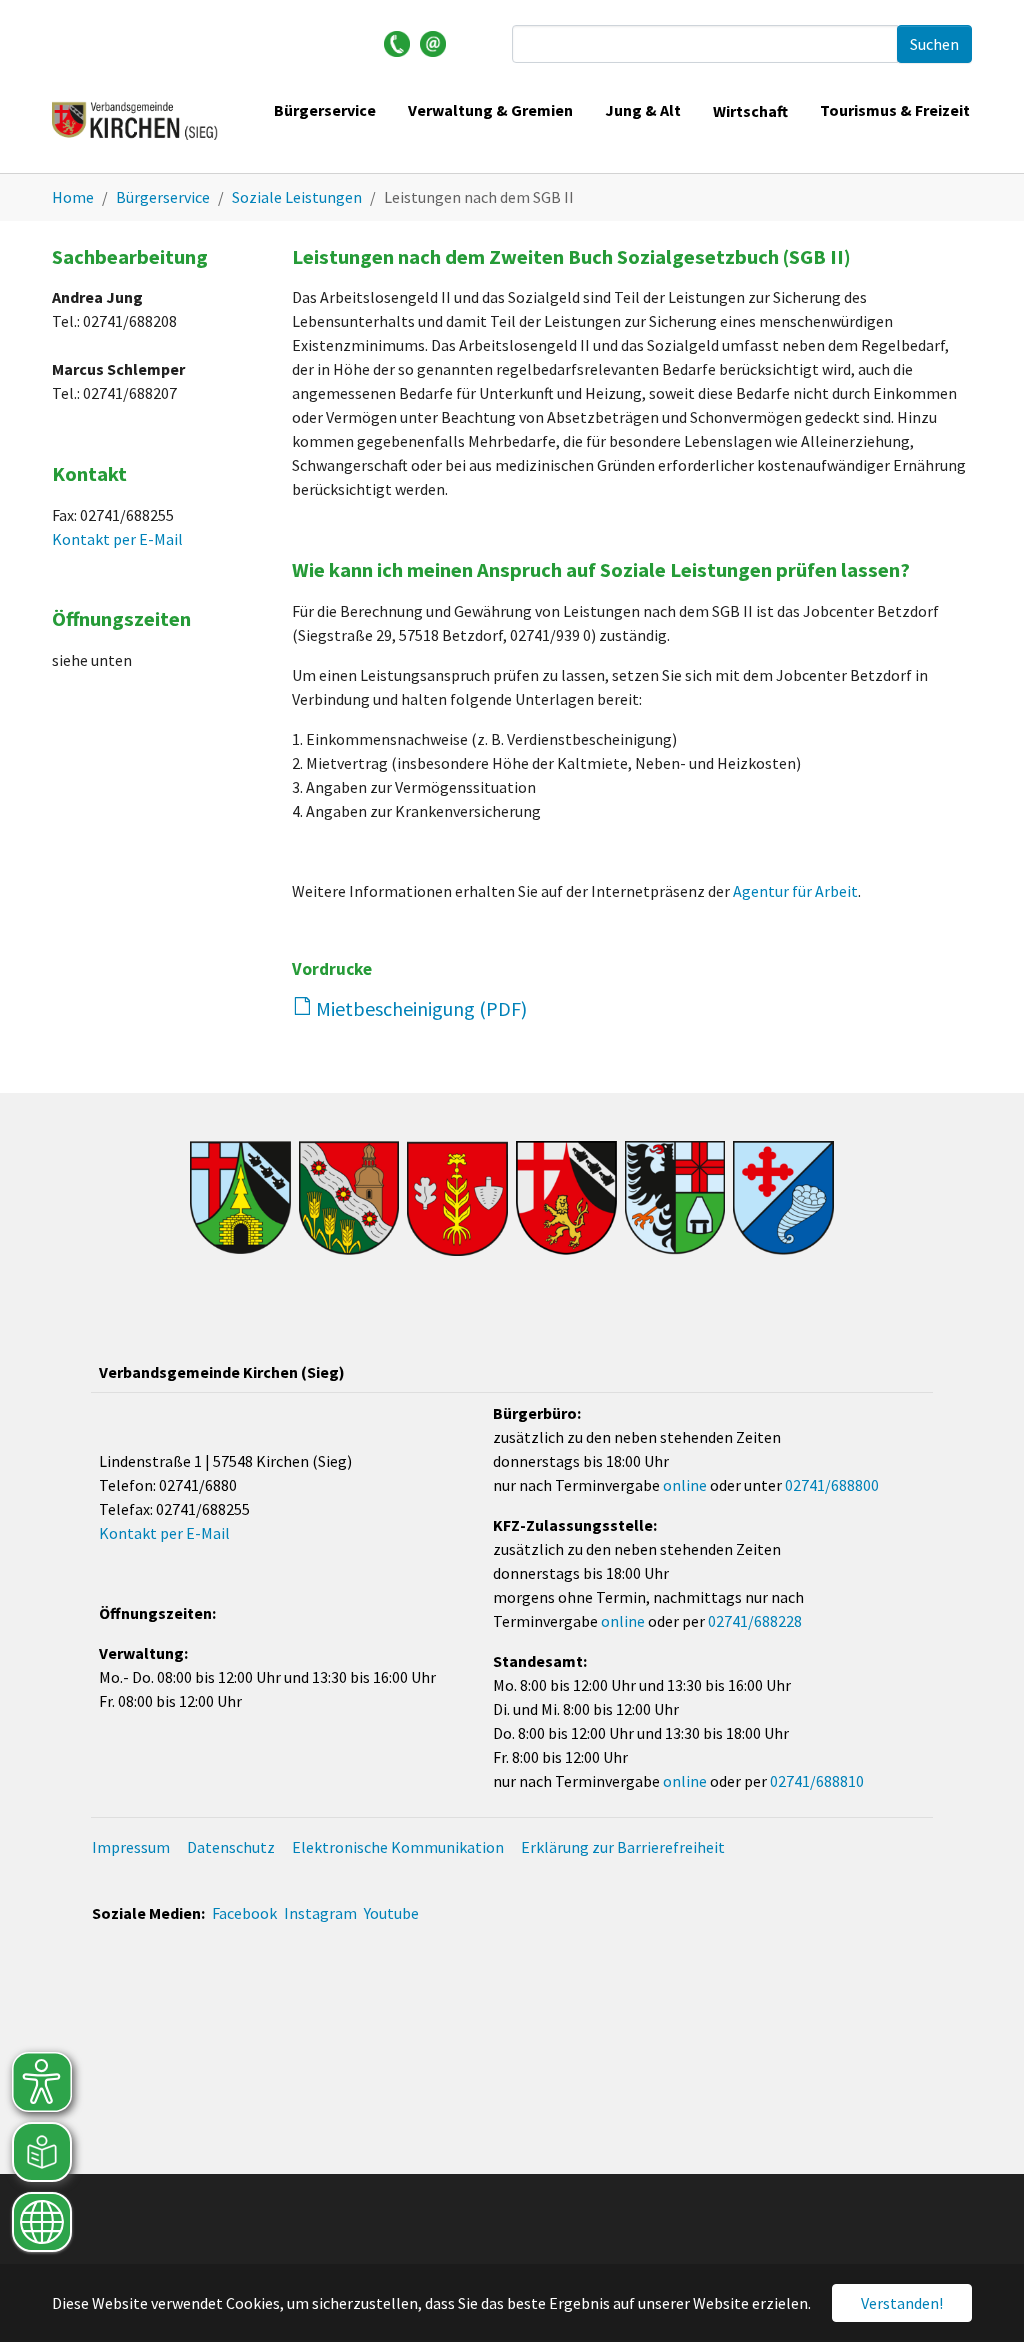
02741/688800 (832, 1485)
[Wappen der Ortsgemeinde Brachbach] (240, 1197)
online (685, 1485)
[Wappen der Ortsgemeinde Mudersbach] (675, 1198)
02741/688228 (755, 1621)
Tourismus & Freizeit (895, 110)
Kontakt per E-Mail (117, 539)
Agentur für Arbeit (795, 891)
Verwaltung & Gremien (490, 110)
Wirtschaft (750, 111)
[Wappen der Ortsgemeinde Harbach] (457, 1198)
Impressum (131, 1847)
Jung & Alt (643, 110)
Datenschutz (231, 1847)
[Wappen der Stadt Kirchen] (566, 1198)
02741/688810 (817, 1781)
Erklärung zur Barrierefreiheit (623, 1847)
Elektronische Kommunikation (398, 1847)
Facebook (244, 1913)
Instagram (320, 1913)
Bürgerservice (325, 110)
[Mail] (433, 42)
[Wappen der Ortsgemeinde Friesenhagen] (349, 1198)
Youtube (391, 1913)
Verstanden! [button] (902, 2303)
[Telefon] (397, 42)
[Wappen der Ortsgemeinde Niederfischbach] (783, 1198)
